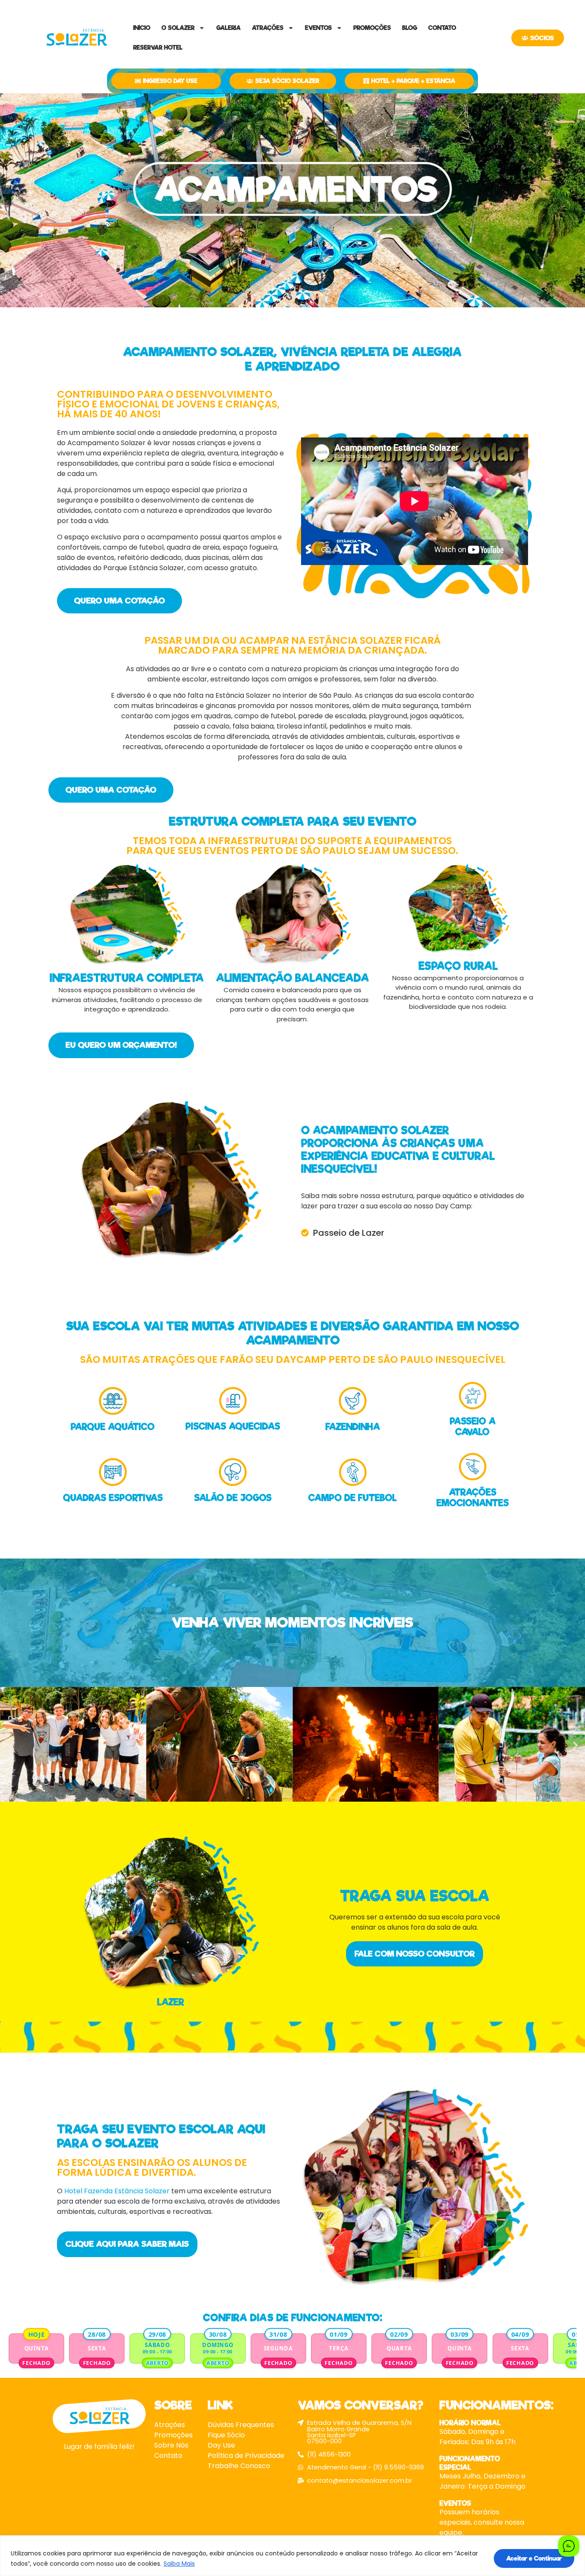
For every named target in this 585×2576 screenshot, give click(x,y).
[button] (10, 1746)
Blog (410, 28)
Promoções (372, 28)
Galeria (228, 28)
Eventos (318, 28)
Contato (442, 28)
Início (142, 28)
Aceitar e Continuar (534, 2558)
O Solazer (178, 28)
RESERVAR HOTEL (158, 48)
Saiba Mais (179, 2564)
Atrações (268, 28)
